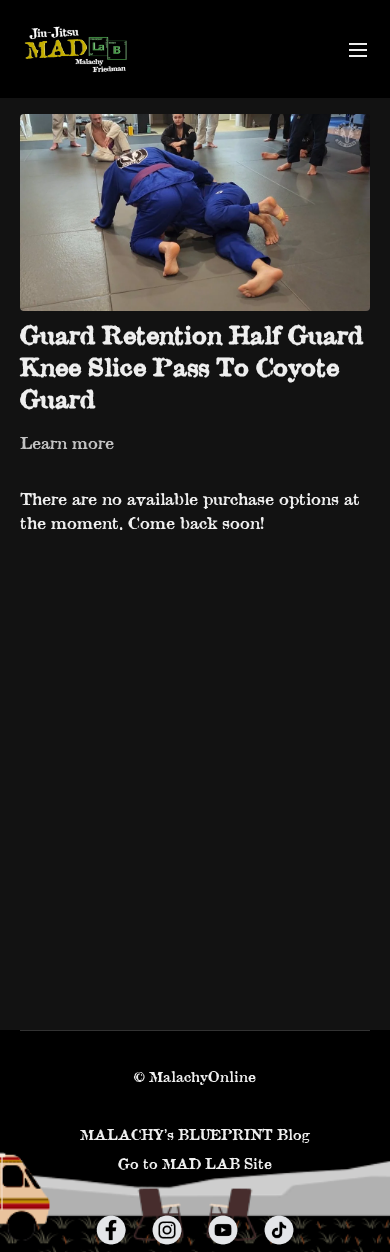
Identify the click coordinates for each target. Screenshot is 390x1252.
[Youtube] (223, 1230)
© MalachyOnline (195, 1077)
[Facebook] (111, 1230)
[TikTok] (279, 1230)
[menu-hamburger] (358, 49)
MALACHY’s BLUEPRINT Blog (195, 1134)
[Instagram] (167, 1230)
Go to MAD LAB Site (195, 1163)
